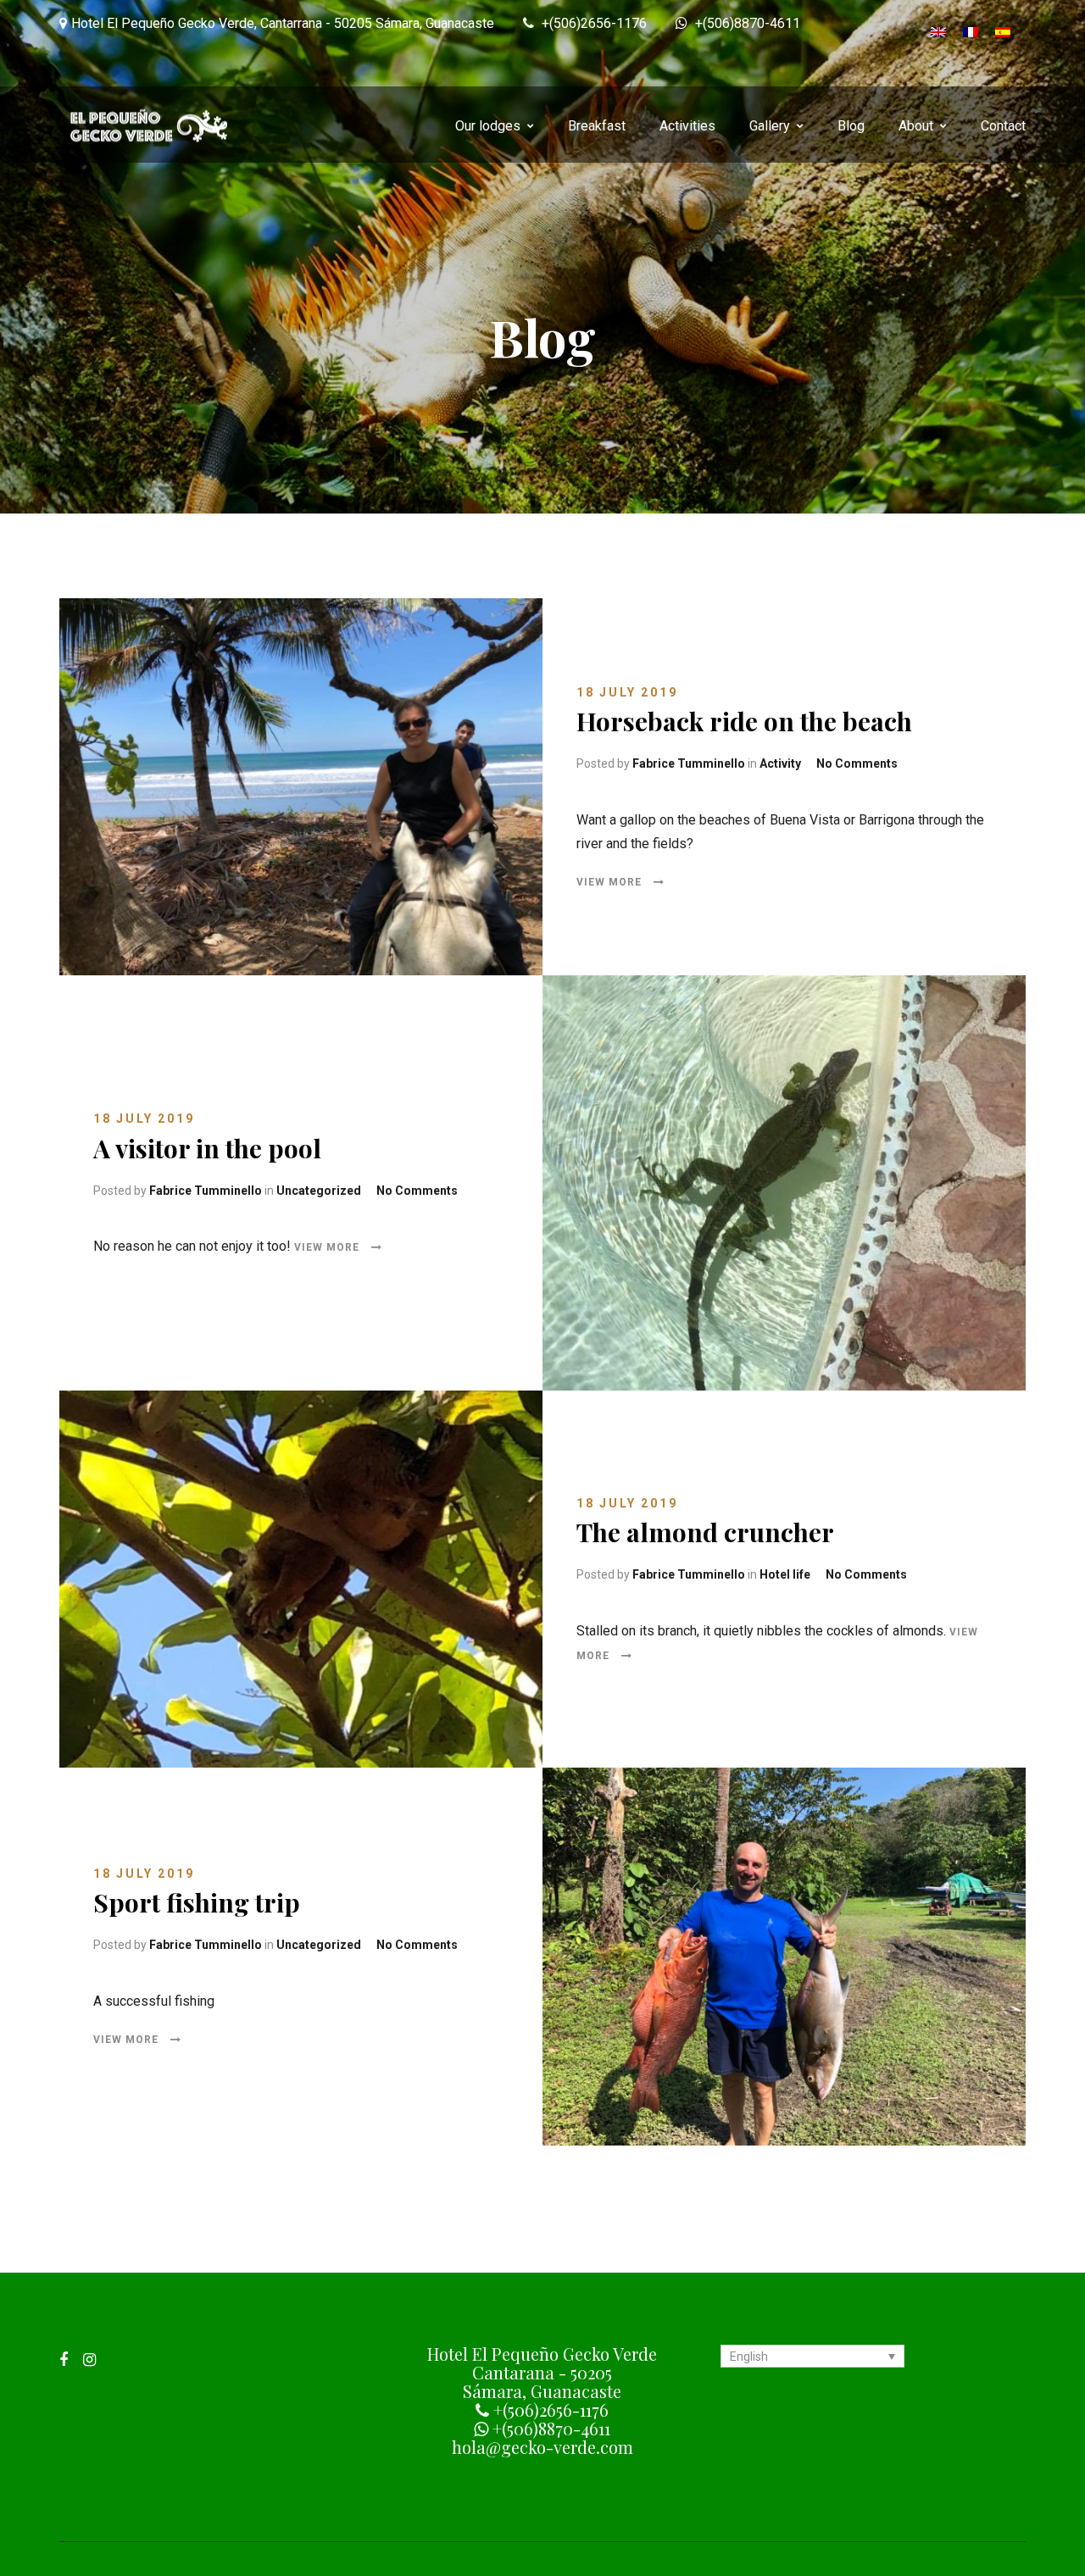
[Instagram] (89, 2359)
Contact (1003, 126)
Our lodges (488, 126)
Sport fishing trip (197, 1902)
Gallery (770, 126)
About (916, 126)
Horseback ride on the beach (744, 721)
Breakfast (597, 126)
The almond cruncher (705, 1532)
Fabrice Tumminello (689, 763)
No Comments (857, 763)
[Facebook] (64, 2359)
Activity (780, 763)
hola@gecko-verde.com (542, 2447)
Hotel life (785, 1574)
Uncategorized (319, 1190)
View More (611, 881)
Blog (851, 126)
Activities (687, 126)
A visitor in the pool (207, 1147)
